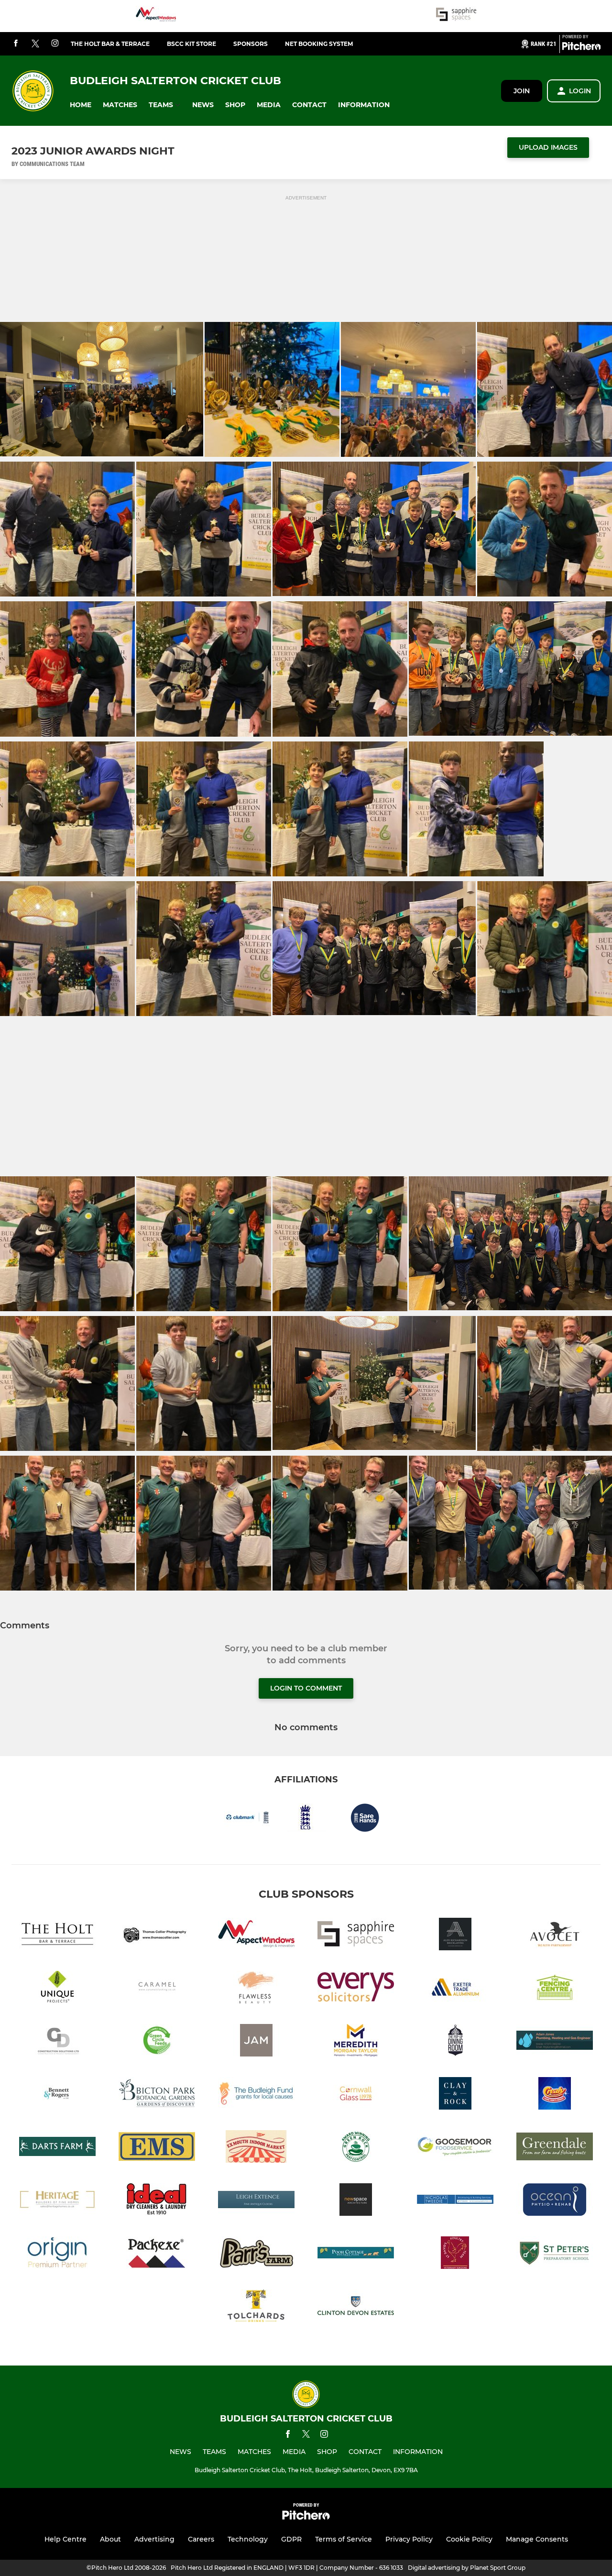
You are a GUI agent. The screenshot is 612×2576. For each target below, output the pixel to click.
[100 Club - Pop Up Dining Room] (455, 2042)
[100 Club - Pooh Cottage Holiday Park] (356, 2254)
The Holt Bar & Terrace (110, 44)
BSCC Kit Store (191, 44)
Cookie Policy (469, 2539)
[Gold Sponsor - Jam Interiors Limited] (256, 2042)
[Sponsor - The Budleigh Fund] (256, 2095)
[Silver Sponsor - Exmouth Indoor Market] (256, 2148)
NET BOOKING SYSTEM (319, 44)
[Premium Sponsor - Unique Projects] (57, 1989)
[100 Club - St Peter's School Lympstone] (555, 2254)
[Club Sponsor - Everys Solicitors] (356, 1989)
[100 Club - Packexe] (157, 2254)
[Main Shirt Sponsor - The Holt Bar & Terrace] (57, 1936)
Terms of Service (344, 2539)
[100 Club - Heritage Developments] (57, 2201)
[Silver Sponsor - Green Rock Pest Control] (356, 2148)
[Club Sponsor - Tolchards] (256, 2307)
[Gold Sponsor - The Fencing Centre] (555, 1989)
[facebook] (16, 44)
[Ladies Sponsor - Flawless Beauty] (256, 1989)
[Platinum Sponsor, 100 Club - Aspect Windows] (156, 16)
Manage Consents (537, 2539)
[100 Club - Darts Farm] (57, 2148)
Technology (248, 2539)
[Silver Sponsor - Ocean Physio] (555, 2201)
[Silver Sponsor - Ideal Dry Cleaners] (157, 2201)
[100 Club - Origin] (57, 2254)
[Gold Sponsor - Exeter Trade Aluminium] (455, 1989)
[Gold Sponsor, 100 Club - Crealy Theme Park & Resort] (555, 2095)
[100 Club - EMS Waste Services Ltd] (157, 2148)
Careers (201, 2539)
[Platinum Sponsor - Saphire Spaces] (456, 16)
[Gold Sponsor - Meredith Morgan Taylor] (356, 2042)
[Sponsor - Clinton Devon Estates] (356, 2307)
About (110, 2539)
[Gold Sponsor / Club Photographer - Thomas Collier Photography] (157, 1936)
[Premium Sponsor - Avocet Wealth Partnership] (555, 1936)
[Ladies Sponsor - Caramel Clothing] (157, 1989)
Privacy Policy (409, 2539)
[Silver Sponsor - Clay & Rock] (455, 2095)
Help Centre (66, 2539)
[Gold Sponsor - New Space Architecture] (356, 2201)
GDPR (291, 2539)
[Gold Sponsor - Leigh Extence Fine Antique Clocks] (256, 2201)
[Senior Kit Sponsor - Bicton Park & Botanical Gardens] (157, 2095)
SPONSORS (251, 44)
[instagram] (55, 44)
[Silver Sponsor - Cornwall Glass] (356, 2095)
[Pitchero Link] (581, 48)
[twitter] (35, 44)
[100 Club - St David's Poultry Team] (455, 2254)
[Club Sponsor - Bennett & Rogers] (57, 2095)
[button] (81, 105)
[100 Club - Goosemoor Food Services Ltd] (455, 2148)
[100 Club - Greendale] (555, 2148)
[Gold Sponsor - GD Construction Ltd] (57, 2042)
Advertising (154, 2539)
